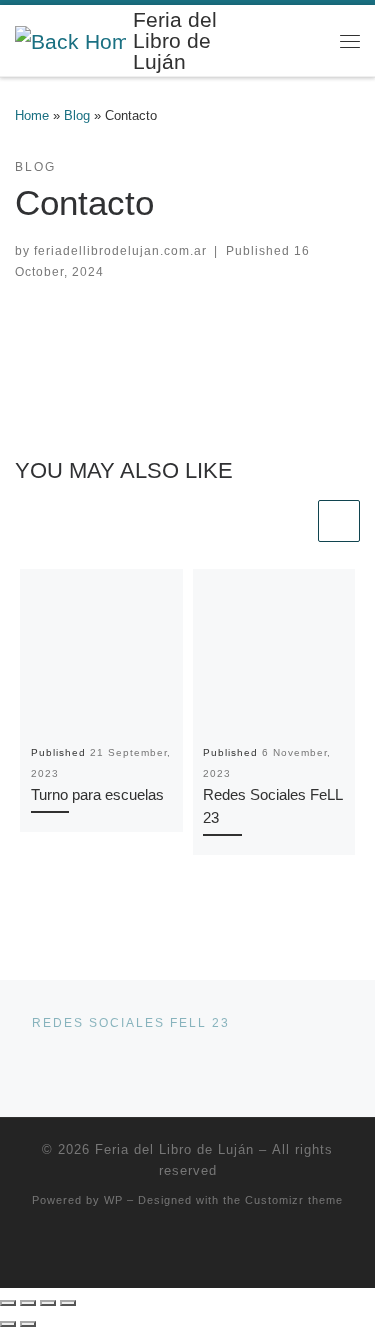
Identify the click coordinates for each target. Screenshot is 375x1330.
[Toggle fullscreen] (28, 1303)
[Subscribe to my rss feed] (187, 1252)
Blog (77, 115)
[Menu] (350, 40)
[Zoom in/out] (8, 1303)
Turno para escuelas (97, 794)
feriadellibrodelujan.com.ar (120, 250)
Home (32, 115)
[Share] (48, 1303)
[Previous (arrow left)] (8, 1324)
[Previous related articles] (293, 521)
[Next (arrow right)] (28, 1324)
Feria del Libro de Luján (174, 1149)
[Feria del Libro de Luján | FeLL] (70, 39)
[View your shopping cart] (310, 40)
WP (113, 1200)
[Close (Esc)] (68, 1303)
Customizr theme (294, 1200)
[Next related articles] (339, 521)
